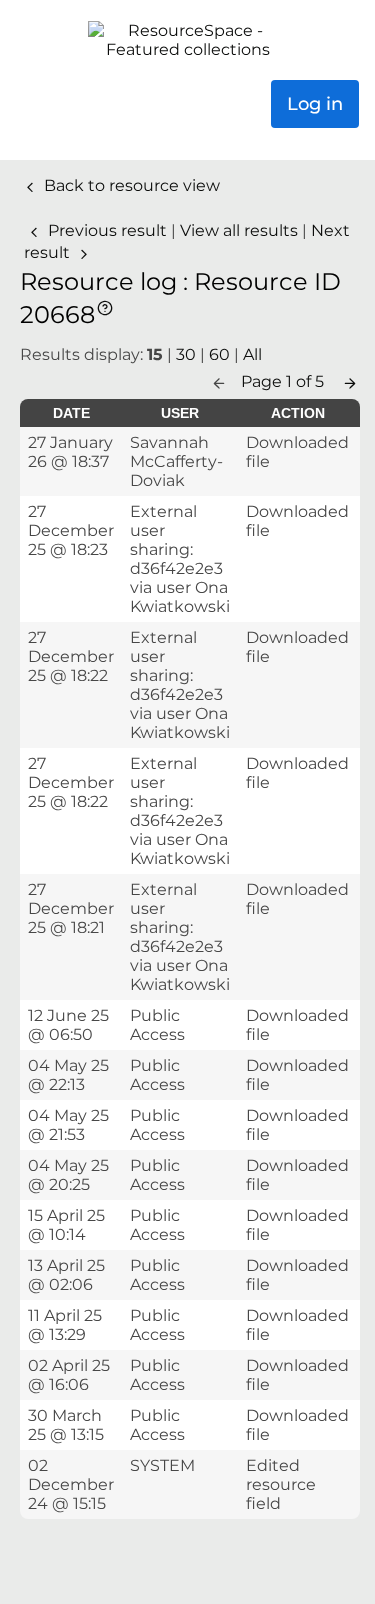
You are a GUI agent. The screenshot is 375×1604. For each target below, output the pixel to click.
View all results (241, 230)
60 (219, 354)
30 (186, 354)
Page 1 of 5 (284, 381)
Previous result (107, 230)
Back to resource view (130, 185)
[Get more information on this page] (105, 306)
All (252, 354)
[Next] (350, 381)
